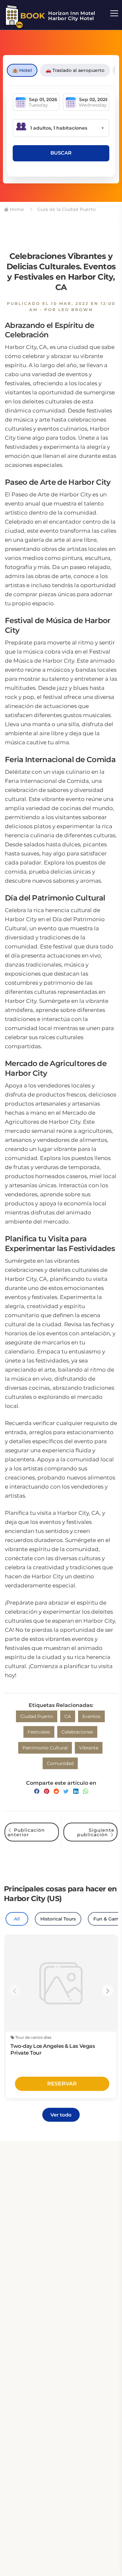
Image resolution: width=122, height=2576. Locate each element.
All (17, 1919)
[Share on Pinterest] (47, 1791)
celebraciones (77, 1732)
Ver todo (61, 2115)
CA (68, 1716)
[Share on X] (66, 1791)
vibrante (89, 1748)
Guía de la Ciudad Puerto (66, 209)
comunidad (60, 1763)
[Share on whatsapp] (86, 1791)
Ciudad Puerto (37, 1716)
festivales (39, 1732)
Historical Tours (58, 1919)
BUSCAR (61, 153)
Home (16, 209)
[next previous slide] (14, 1990)
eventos (91, 1716)
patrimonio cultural (45, 1748)
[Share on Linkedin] (76, 1791)
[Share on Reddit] (56, 1791)
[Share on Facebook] (37, 1791)
